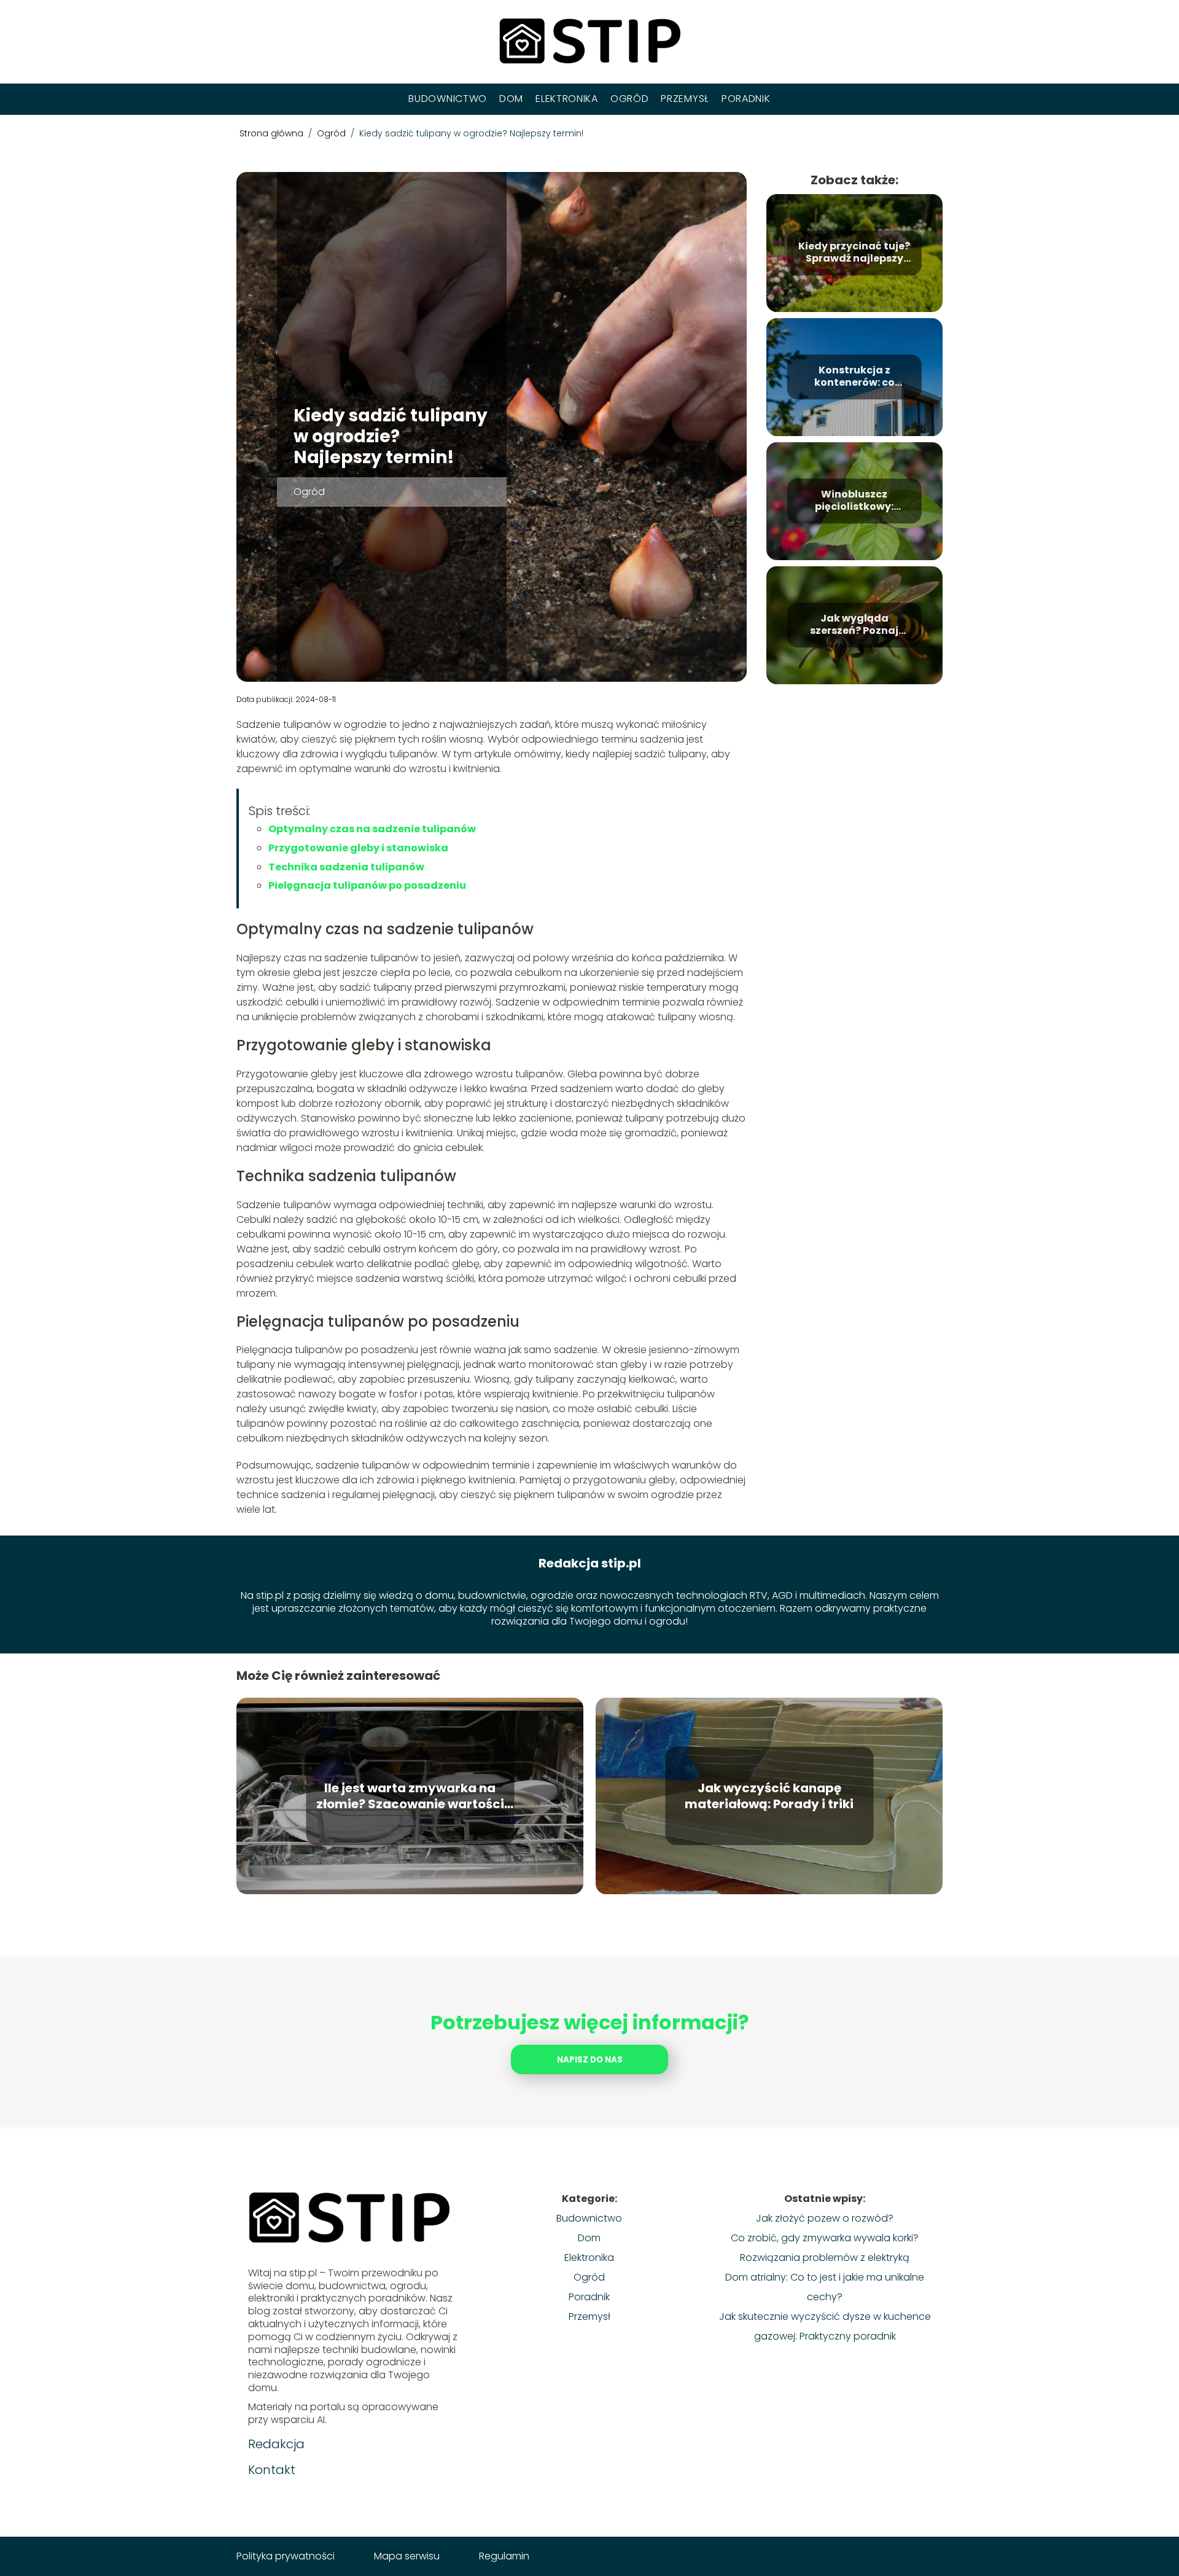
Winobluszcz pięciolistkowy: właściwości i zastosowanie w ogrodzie (854, 501)
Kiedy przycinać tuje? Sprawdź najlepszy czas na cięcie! (854, 253)
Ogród (630, 99)
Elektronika (567, 99)
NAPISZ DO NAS (590, 2060)
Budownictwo (448, 99)
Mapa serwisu (407, 2556)
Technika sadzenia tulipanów (346, 867)
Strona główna (273, 133)
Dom (511, 99)
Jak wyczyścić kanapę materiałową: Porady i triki (769, 1796)
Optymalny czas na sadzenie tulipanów (372, 829)
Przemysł (685, 99)
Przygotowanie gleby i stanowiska (358, 848)
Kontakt (272, 2470)
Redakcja (276, 2444)
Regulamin (504, 2556)
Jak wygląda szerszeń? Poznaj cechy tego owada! (854, 625)
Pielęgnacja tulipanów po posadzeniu (367, 885)
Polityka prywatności (286, 2556)
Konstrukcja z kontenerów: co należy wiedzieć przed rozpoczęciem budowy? (854, 377)
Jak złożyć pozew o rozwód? (825, 2218)
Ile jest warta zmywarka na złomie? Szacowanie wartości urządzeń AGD (410, 1796)
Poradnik (746, 99)
